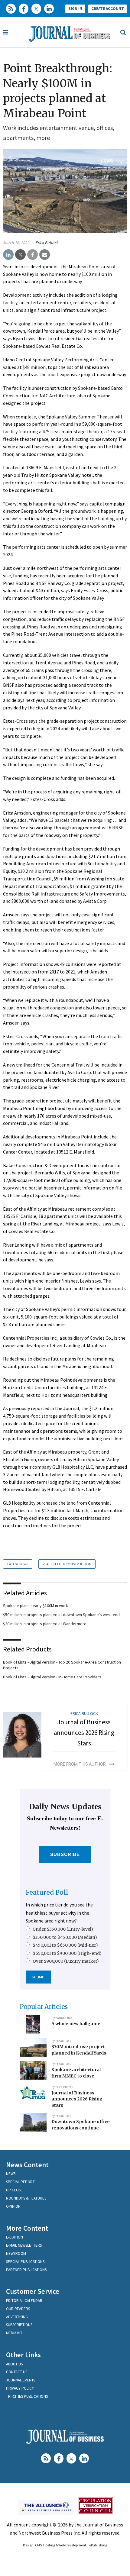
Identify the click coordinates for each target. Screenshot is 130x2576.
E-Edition (15, 2237)
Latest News (18, 1564)
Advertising (17, 2317)
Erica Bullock (47, 243)
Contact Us (17, 2372)
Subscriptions (19, 2325)
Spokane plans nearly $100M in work (36, 1606)
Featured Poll (47, 1892)
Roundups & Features (26, 2198)
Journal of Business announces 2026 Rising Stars (84, 1732)
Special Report (20, 2182)
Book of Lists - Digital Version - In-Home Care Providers (52, 1677)
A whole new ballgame (76, 2024)
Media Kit (14, 2333)
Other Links (23, 2355)
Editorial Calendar (24, 2301)
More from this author (80, 1764)
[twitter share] (20, 255)
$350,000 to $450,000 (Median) (65, 1937)
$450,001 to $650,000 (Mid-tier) (65, 1945)
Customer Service (33, 2291)
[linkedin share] (8, 255)
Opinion (13, 2206)
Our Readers (18, 2309)
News (11, 2174)
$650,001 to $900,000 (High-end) (67, 1953)
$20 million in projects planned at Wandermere (45, 1624)
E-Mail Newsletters (24, 2245)
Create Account (108, 9)
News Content (27, 2165)
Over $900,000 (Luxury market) (66, 1961)
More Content (27, 2228)
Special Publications (25, 2262)
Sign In (75, 9)
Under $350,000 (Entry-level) (63, 1929)
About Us (14, 2364)
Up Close (14, 2190)
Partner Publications (26, 2270)
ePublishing (98, 2545)
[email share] (45, 255)
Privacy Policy (20, 2388)
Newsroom (16, 2253)
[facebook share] (32, 255)
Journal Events (21, 2380)
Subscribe (65, 1854)
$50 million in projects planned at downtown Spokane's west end (61, 1615)
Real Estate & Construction (67, 1564)
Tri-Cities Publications (27, 2396)
